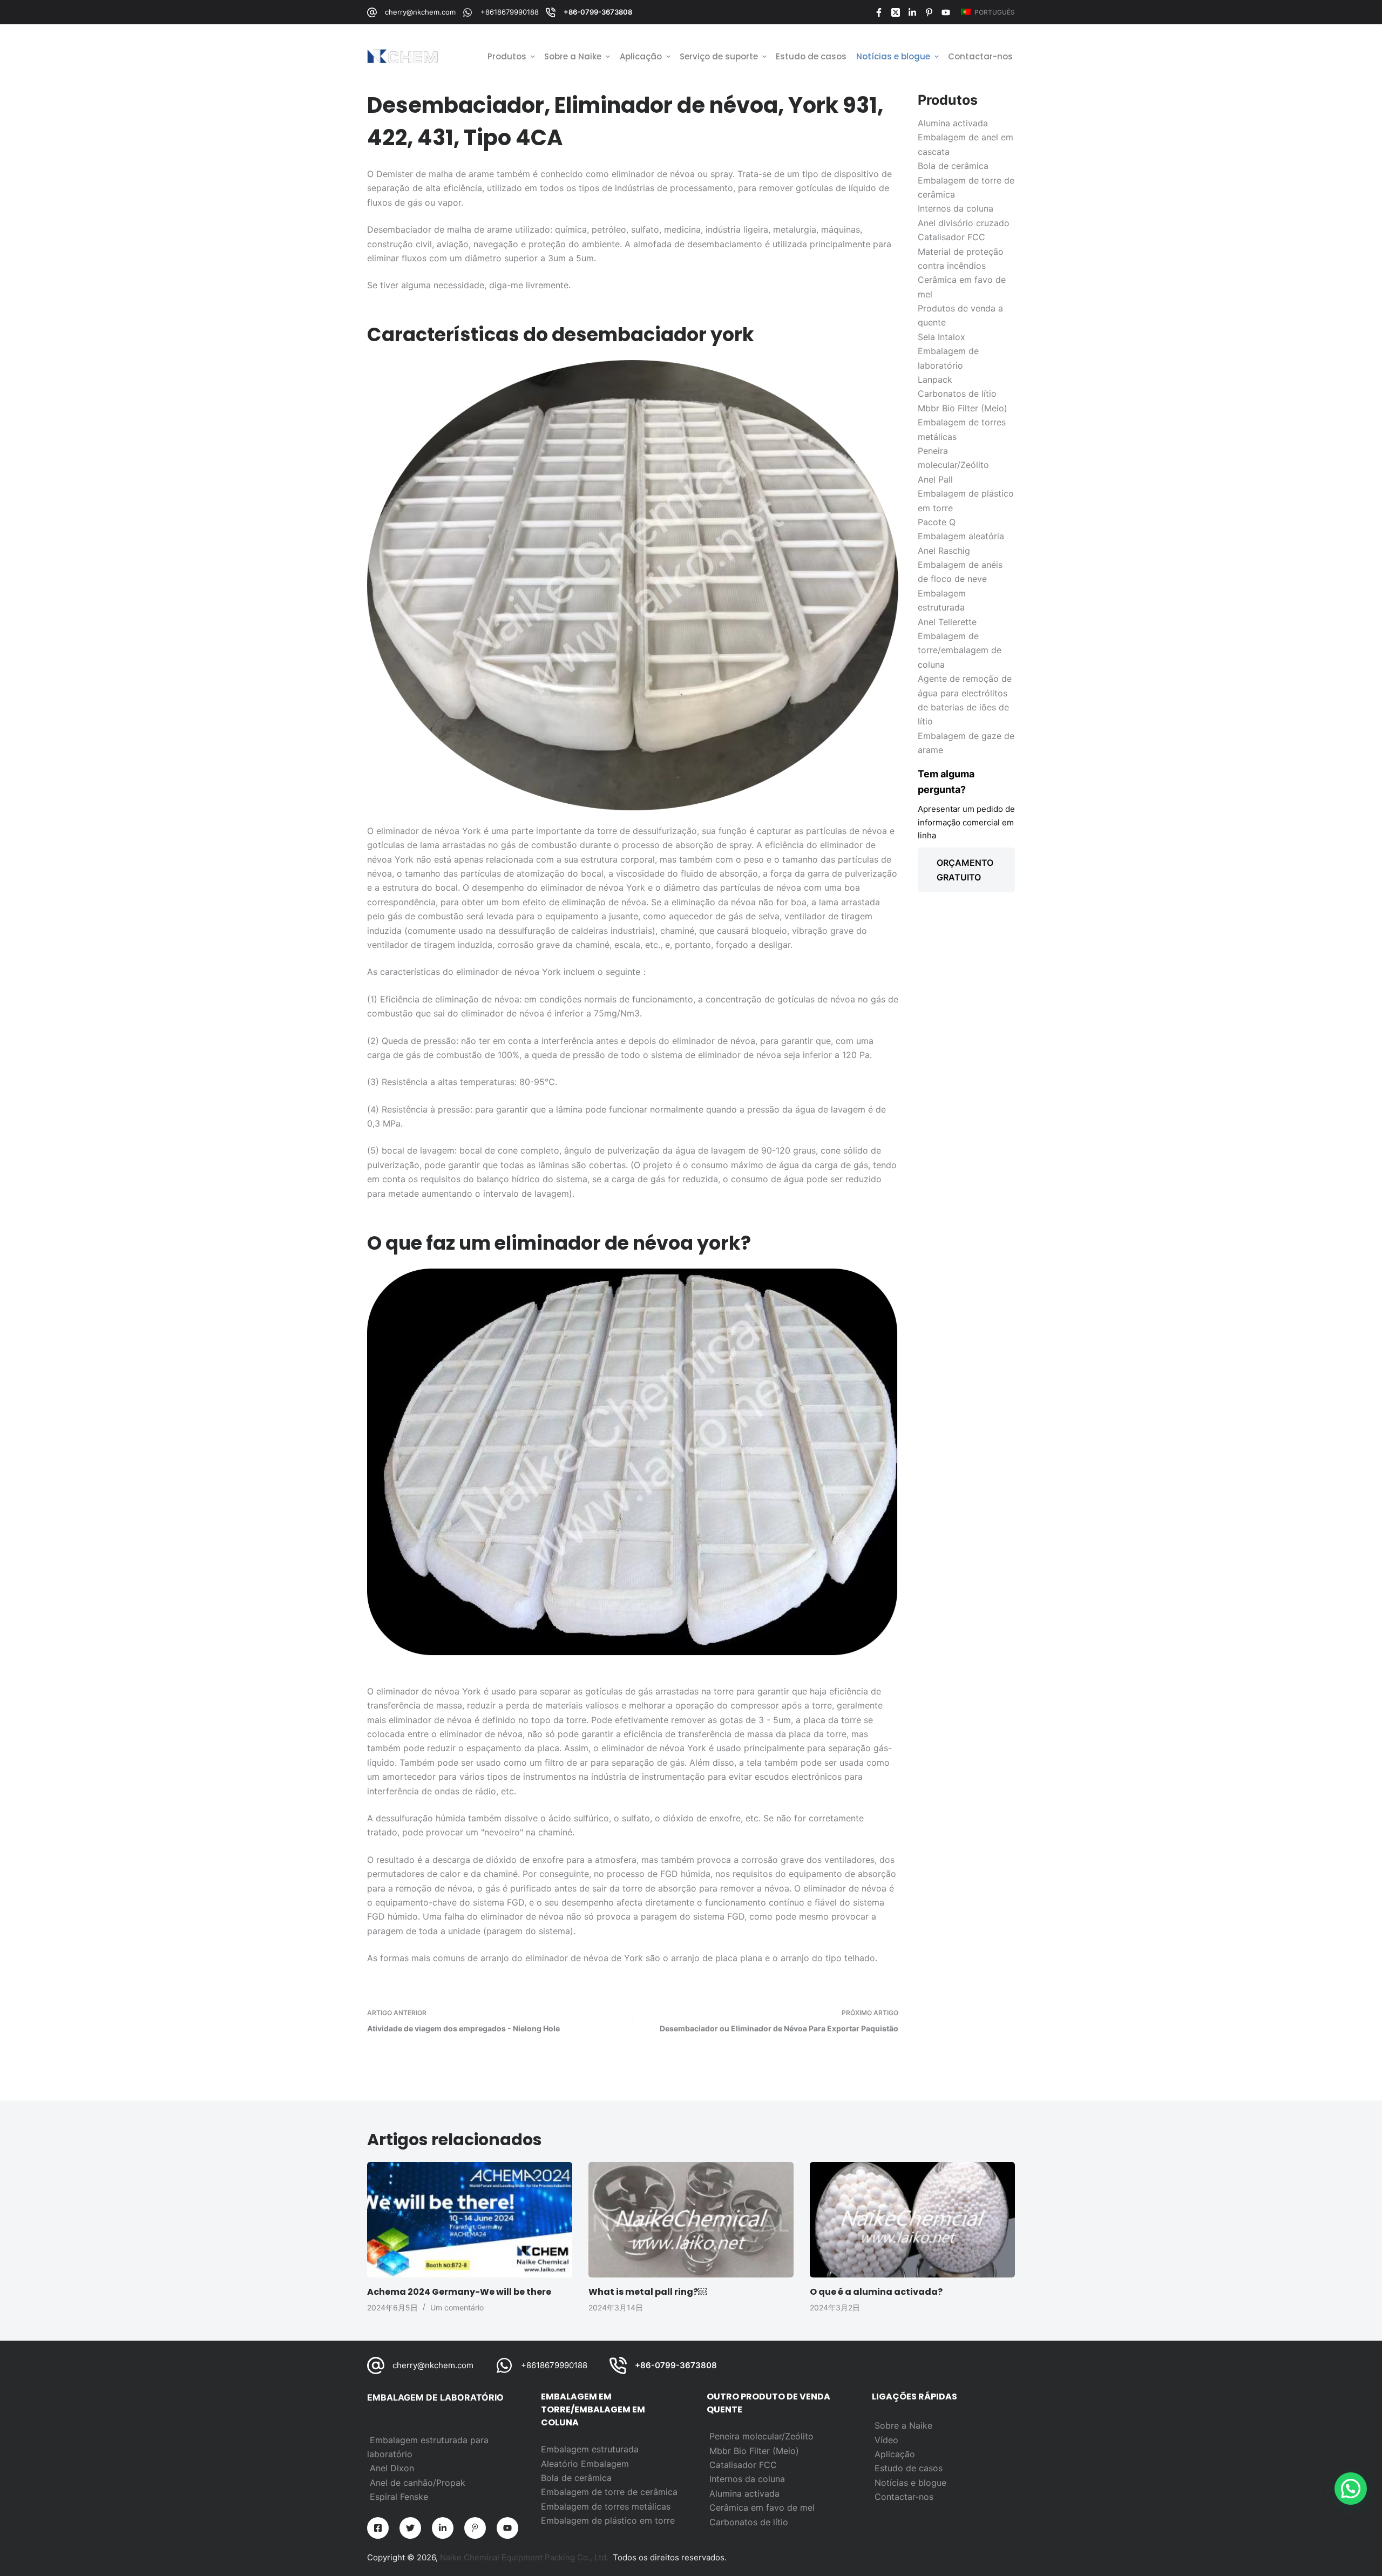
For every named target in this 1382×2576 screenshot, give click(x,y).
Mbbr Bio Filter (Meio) (754, 2451)
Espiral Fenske (399, 2497)
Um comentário (457, 2307)
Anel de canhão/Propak (418, 2483)
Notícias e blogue (910, 2483)
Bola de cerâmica (576, 2478)
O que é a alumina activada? (876, 2292)
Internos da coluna (747, 2479)
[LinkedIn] (912, 12)
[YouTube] (946, 12)
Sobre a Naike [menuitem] (573, 56)
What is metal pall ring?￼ (648, 2292)
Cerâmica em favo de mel (762, 2507)
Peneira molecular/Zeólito (761, 2436)
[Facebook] (879, 12)
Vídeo (886, 2440)
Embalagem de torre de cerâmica (609, 2492)
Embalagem (605, 2464)
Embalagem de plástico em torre (608, 2520)
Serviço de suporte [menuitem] (719, 56)
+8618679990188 (510, 12)
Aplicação (895, 2454)
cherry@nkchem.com (420, 12)
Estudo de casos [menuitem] (811, 56)
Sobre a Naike (903, 2425)
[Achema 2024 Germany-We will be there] (470, 2220)
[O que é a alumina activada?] (912, 2220)
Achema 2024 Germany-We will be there (459, 2292)
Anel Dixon (392, 2468)
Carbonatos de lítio (749, 2522)
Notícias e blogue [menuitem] (893, 56)
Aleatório (561, 2464)
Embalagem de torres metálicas (606, 2506)
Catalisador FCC (743, 2465)
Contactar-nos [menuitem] (980, 56)
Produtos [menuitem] (507, 56)
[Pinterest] (929, 12)
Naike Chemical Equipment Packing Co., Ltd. (524, 2557)
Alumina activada (744, 2493)
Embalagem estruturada (590, 2449)
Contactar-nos (904, 2497)
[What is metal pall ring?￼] (691, 2220)
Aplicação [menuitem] (641, 56)
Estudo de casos (909, 2468)
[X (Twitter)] (896, 12)
